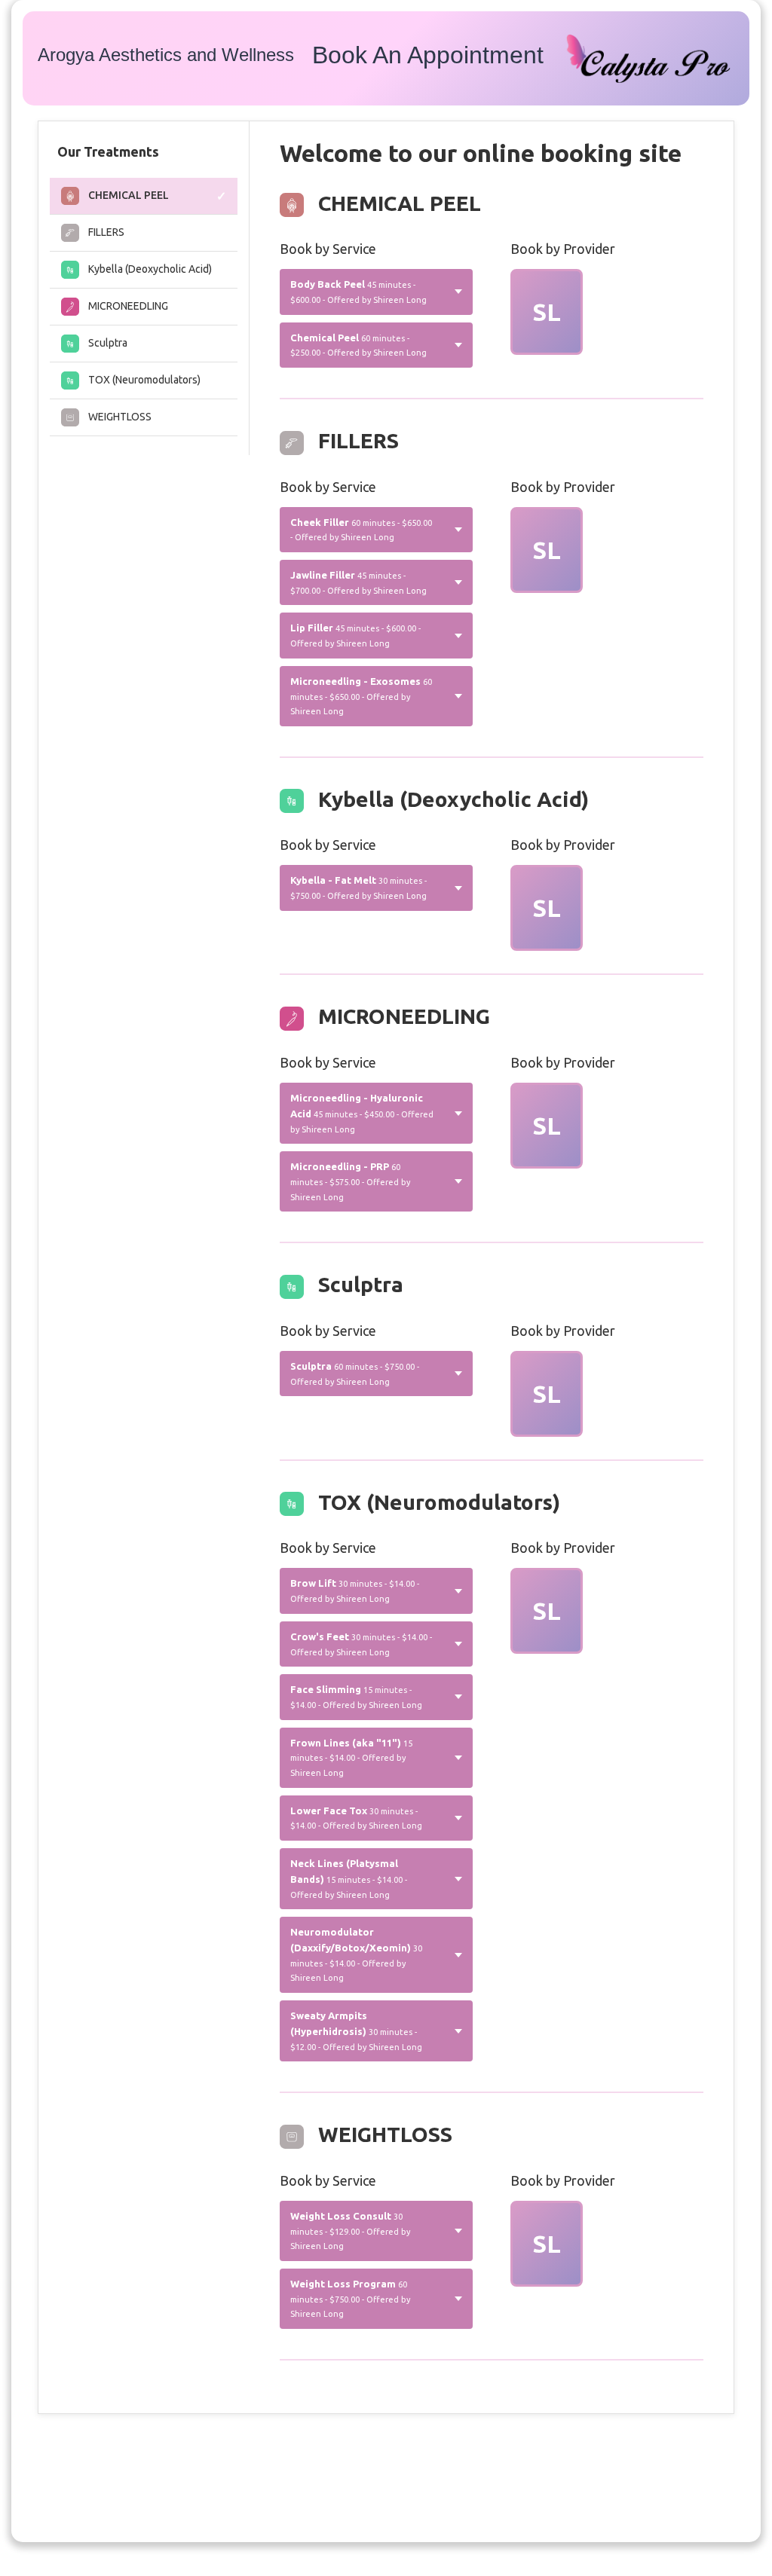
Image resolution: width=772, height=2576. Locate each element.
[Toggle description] (458, 292)
